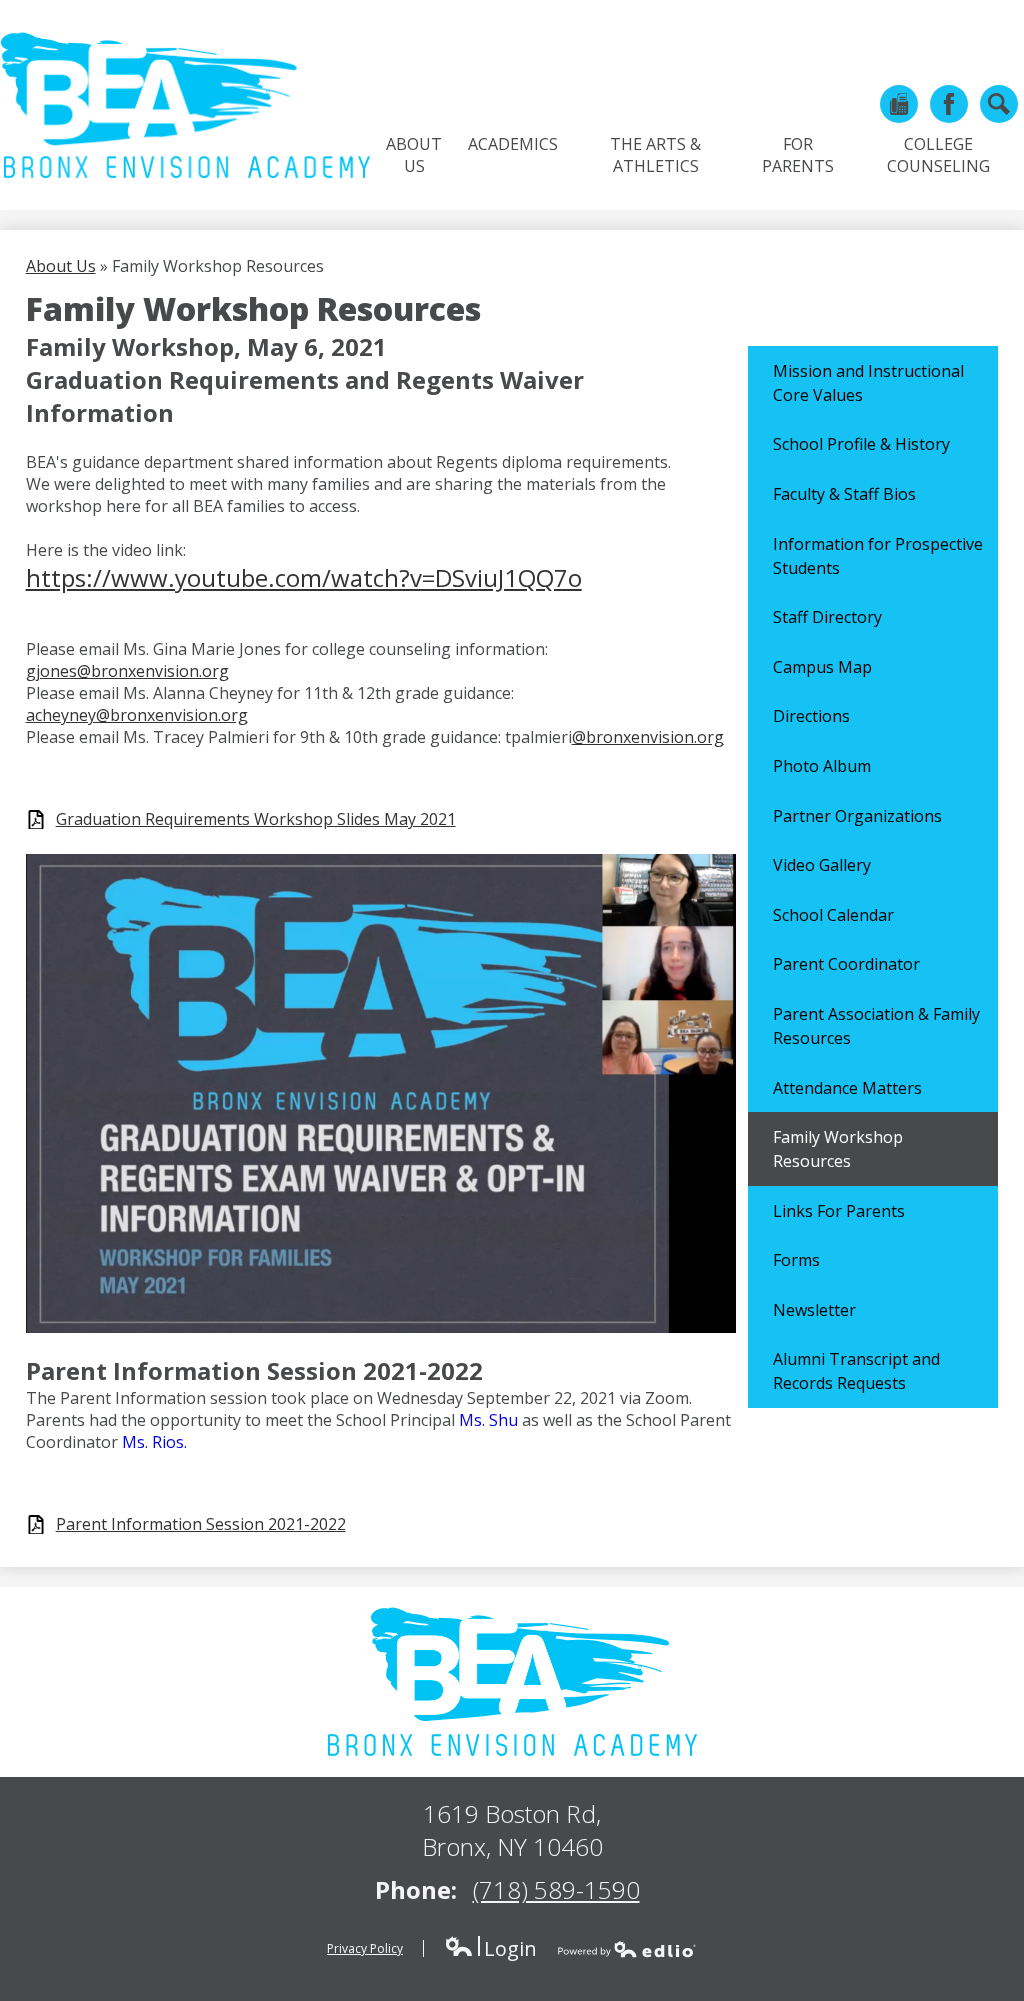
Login (490, 1948)
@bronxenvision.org (648, 737)
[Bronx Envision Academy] (185, 105)
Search (999, 104)
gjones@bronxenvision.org (127, 671)
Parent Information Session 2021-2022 (201, 1524)
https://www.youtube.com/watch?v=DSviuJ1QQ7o (304, 577)
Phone (899, 104)
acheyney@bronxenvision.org (137, 715)
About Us (61, 266)
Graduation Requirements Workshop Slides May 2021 (256, 819)
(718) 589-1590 (556, 1889)
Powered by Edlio (627, 1949)
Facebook (949, 104)
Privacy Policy (365, 1948)
